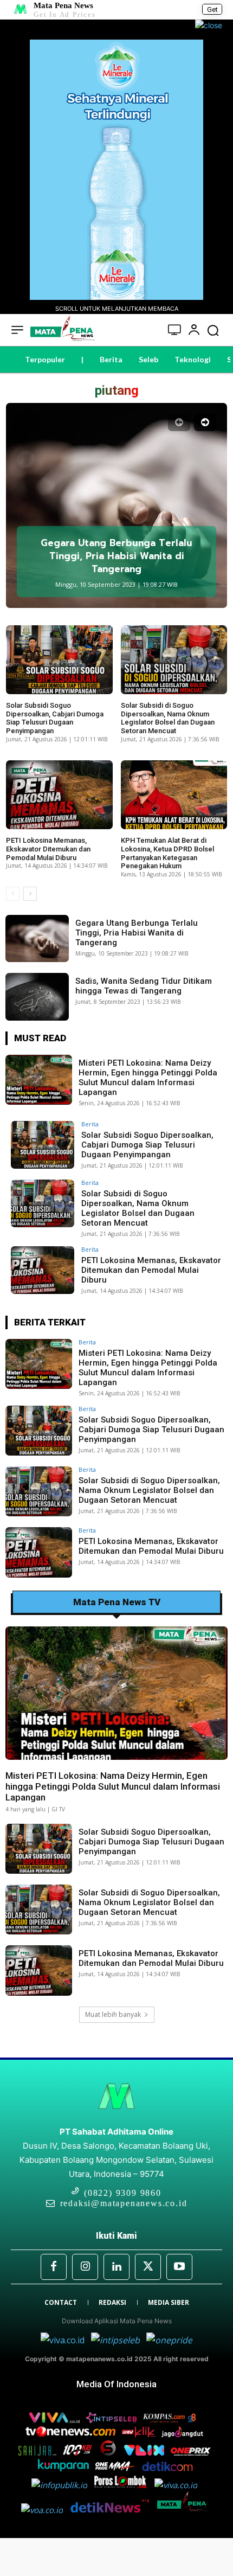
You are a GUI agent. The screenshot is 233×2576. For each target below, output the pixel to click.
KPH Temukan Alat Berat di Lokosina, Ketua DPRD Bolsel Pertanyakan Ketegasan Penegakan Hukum (167, 853)
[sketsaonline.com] (111, 2452)
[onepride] (116, 2468)
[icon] (175, 331)
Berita (90, 1124)
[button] (213, 330)
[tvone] (72, 2434)
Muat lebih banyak (113, 2014)
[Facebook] (54, 2267)
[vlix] (145, 2452)
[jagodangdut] (183, 2434)
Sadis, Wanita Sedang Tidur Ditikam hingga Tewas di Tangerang (144, 986)
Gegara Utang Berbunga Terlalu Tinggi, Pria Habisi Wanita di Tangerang (116, 556)
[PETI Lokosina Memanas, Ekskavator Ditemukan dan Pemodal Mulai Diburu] (59, 795)
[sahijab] (38, 2452)
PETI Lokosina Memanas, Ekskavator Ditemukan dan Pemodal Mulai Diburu (48, 849)
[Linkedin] (116, 2267)
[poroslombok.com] (124, 2485)
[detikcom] (167, 2468)
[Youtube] (179, 2267)
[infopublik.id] (63, 2485)
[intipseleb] (116, 2340)
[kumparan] (64, 2468)
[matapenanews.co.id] (185, 2510)
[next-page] (205, 422)
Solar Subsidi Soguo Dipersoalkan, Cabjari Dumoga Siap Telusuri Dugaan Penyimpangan (55, 718)
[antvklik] (140, 2434)
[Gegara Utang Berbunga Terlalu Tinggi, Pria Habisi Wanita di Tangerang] (116, 505)
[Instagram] (85, 2267)
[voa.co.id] (45, 2510)
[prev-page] (179, 422)
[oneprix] (192, 2452)
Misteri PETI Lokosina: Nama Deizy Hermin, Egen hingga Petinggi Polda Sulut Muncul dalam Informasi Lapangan (148, 1078)
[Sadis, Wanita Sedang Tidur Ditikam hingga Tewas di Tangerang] (37, 997)
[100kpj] (79, 2452)
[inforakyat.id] (178, 2485)
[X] (148, 2267)
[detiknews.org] (113, 2510)
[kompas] (168, 2340)
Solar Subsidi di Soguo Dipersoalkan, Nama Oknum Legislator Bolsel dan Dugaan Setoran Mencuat (168, 718)
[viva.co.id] (66, 2340)
